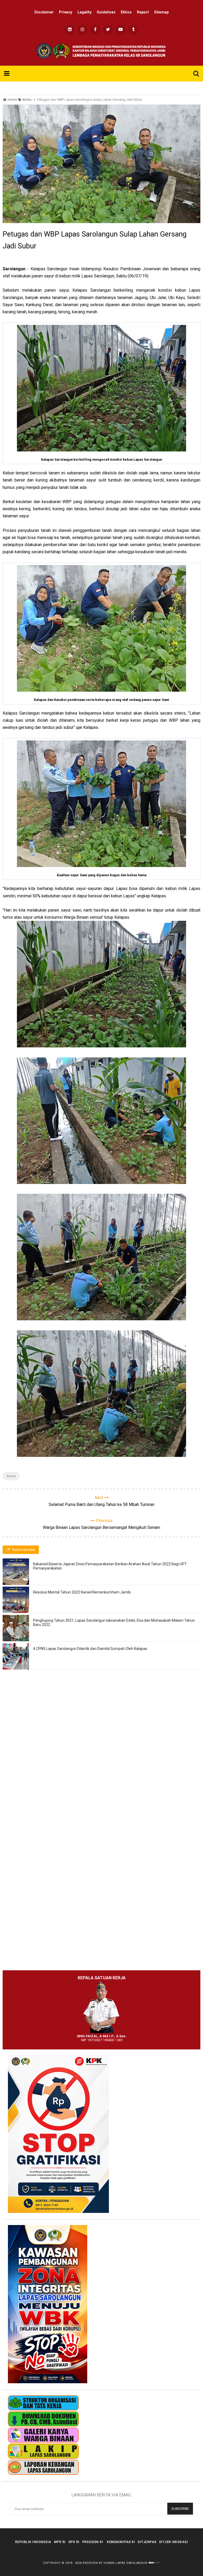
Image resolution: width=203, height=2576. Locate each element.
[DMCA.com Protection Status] (154, 2563)
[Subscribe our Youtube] (121, 30)
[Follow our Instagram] (82, 30)
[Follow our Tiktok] (133, 30)
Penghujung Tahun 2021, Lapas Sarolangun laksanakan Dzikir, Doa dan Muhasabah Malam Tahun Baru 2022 (114, 1622)
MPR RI (60, 2542)
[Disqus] (101, 1756)
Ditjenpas (147, 2542)
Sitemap (161, 12)
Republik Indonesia (33, 2542)
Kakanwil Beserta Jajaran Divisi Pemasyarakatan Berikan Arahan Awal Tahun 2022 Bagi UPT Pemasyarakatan (110, 1566)
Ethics (126, 12)
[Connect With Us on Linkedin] (70, 30)
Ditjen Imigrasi (174, 2542)
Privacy (66, 12)
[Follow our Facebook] (95, 30)
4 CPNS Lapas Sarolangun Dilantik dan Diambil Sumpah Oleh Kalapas (90, 1649)
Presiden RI (93, 2542)
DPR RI (74, 2542)
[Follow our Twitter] (108, 30)
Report (143, 12)
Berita (11, 1476)
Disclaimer (44, 12)
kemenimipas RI (121, 2542)
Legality (84, 12)
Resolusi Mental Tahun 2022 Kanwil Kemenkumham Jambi (82, 1592)
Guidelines (106, 12)
